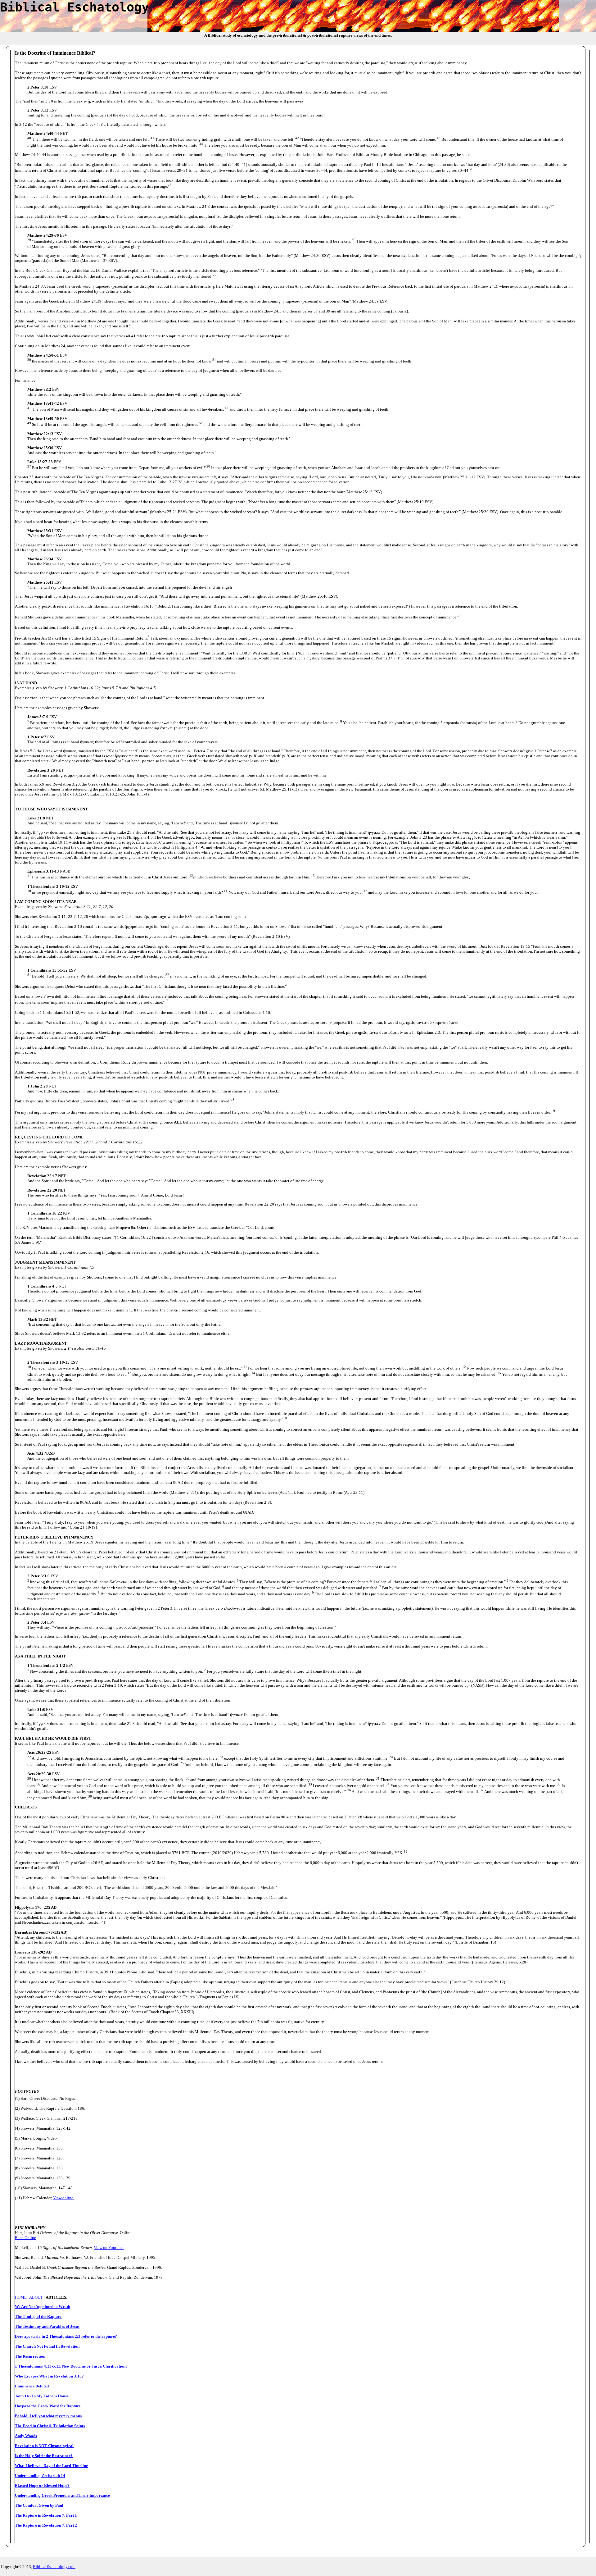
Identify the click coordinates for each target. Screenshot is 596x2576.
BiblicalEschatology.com (54, 2567)
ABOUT (36, 2297)
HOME (21, 2297)
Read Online (25, 2238)
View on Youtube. (109, 2248)
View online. (64, 2198)
